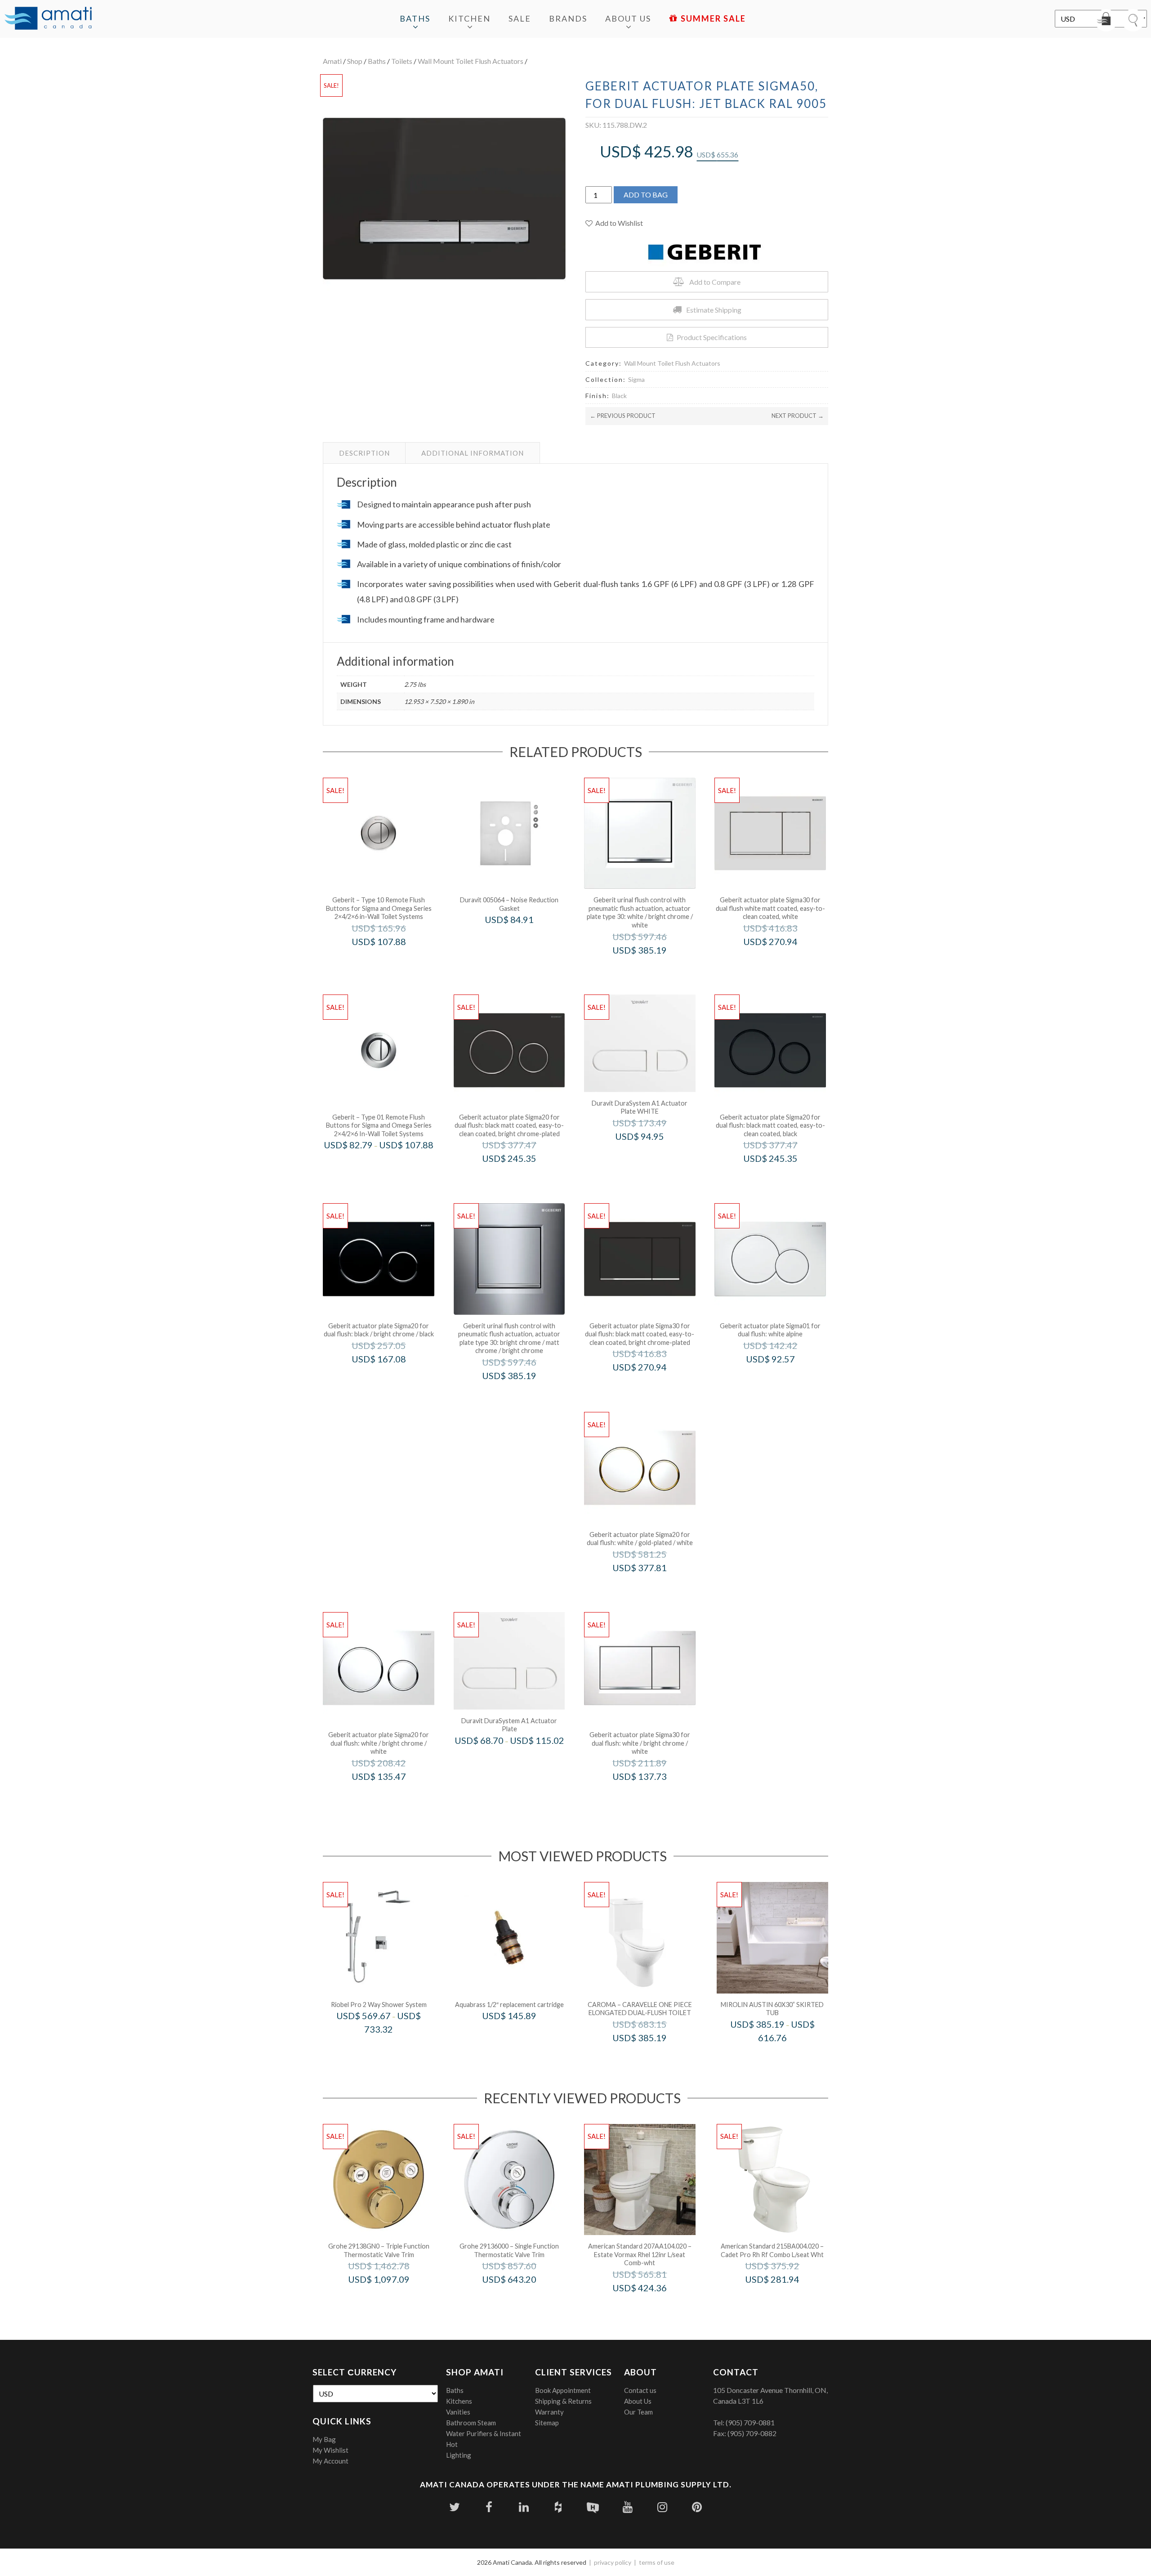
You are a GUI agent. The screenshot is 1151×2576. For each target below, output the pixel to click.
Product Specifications (712, 337)
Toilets (402, 61)
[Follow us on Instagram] (662, 2507)
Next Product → (798, 416)
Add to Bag (646, 195)
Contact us (640, 2390)
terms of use (657, 2562)
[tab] (364, 453)
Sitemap (547, 2423)
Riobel (391, 2048)
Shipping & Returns (563, 2401)
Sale (520, 18)
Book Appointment (563, 2390)
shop (355, 61)
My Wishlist (330, 2450)
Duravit (522, 939)
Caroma (652, 2057)
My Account (330, 2461)
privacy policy (613, 2562)
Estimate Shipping (714, 310)
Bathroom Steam (471, 2423)
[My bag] (1106, 20)
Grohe (391, 2298)
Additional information (473, 453)
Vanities (458, 2412)
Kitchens (459, 2401)
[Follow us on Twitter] (454, 2507)
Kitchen (469, 18)
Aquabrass (522, 2035)
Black (619, 396)
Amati (332, 61)
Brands (568, 18)
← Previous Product (623, 416)
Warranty (549, 2412)
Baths (415, 18)
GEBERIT (391, 961)
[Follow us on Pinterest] (697, 2507)
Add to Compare (715, 282)
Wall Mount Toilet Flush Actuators (471, 61)
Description (364, 453)
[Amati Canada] (48, 19)
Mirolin (784, 2057)
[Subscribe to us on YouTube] (627, 2507)
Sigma (636, 379)
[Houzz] (558, 2507)
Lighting (459, 2455)
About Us (628, 18)
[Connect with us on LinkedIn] (524, 2507)
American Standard (652, 2307)
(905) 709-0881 (750, 2422)
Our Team (638, 2412)
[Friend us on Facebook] (489, 2507)
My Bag (324, 2439)
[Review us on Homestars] (593, 2507)
